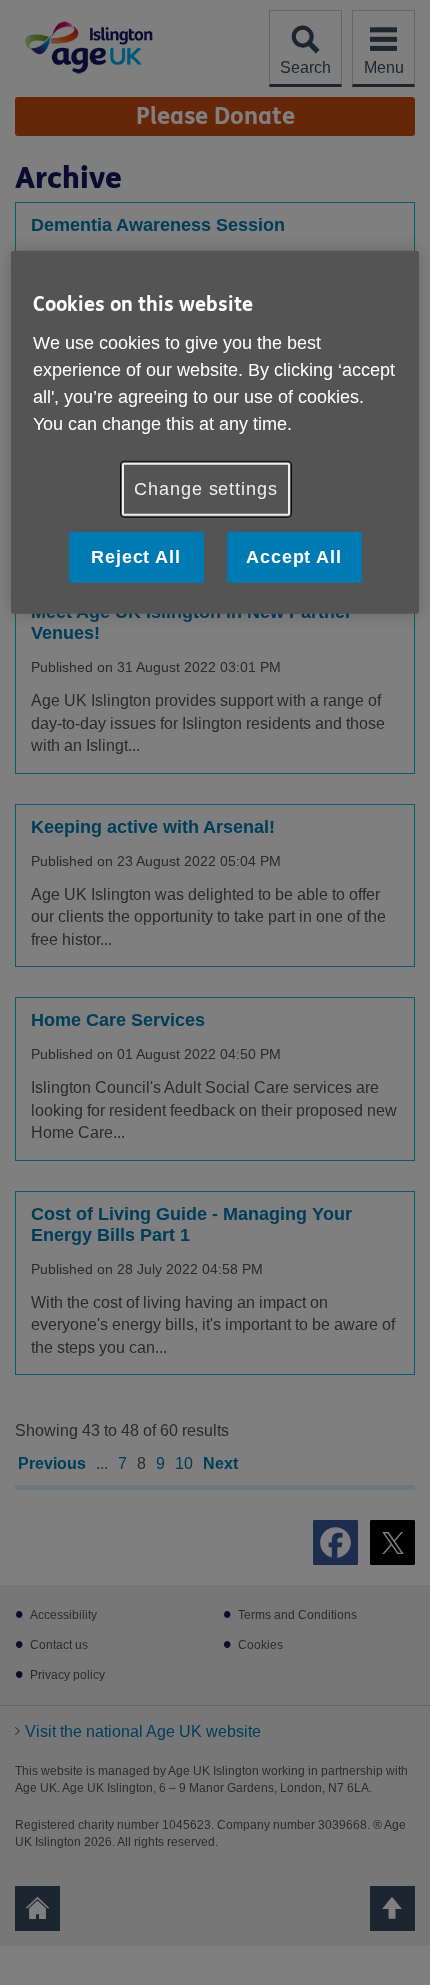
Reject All (136, 557)
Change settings (206, 488)
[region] (215, 432)
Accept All (294, 557)
